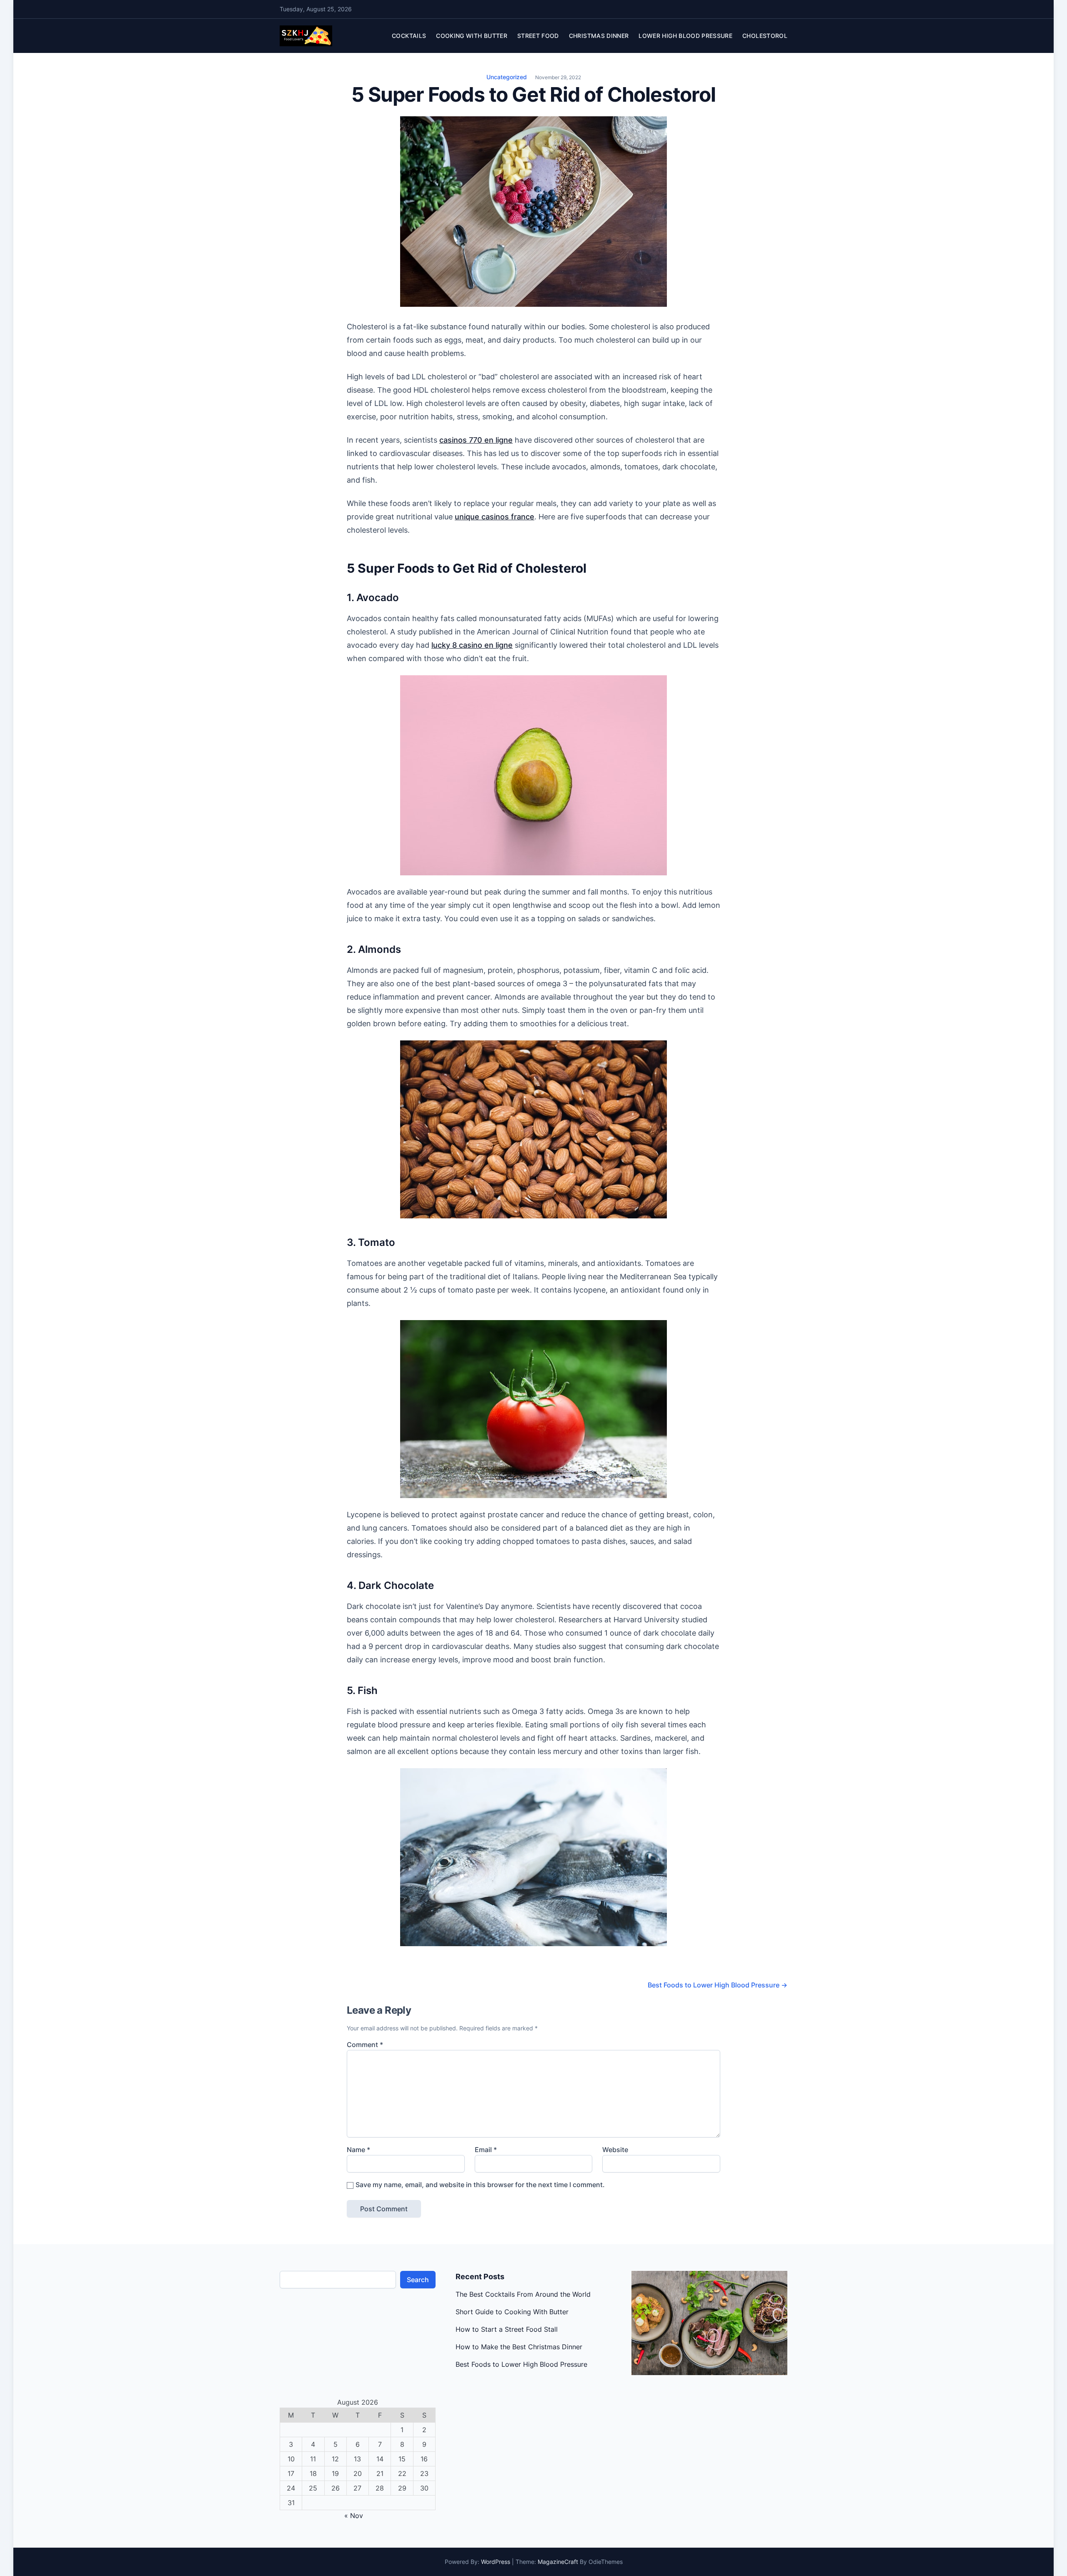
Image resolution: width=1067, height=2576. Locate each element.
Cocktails (409, 36)
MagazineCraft (558, 2562)
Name (358, 2150)
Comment (365, 2045)
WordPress (496, 2562)
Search (418, 2280)
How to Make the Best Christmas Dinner (519, 2347)
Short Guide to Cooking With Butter (512, 2312)
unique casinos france (495, 517)
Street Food (538, 36)
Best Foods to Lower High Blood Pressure (718, 1985)
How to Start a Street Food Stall (507, 2329)
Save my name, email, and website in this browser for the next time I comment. (480, 2185)
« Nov (354, 2516)
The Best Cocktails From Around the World (523, 2294)
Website (615, 2150)
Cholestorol (765, 36)
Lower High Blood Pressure (685, 36)
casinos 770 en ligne (476, 440)
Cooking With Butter (472, 36)
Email (486, 2150)
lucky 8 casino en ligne (472, 645)
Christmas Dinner (599, 36)
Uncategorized (507, 77)
